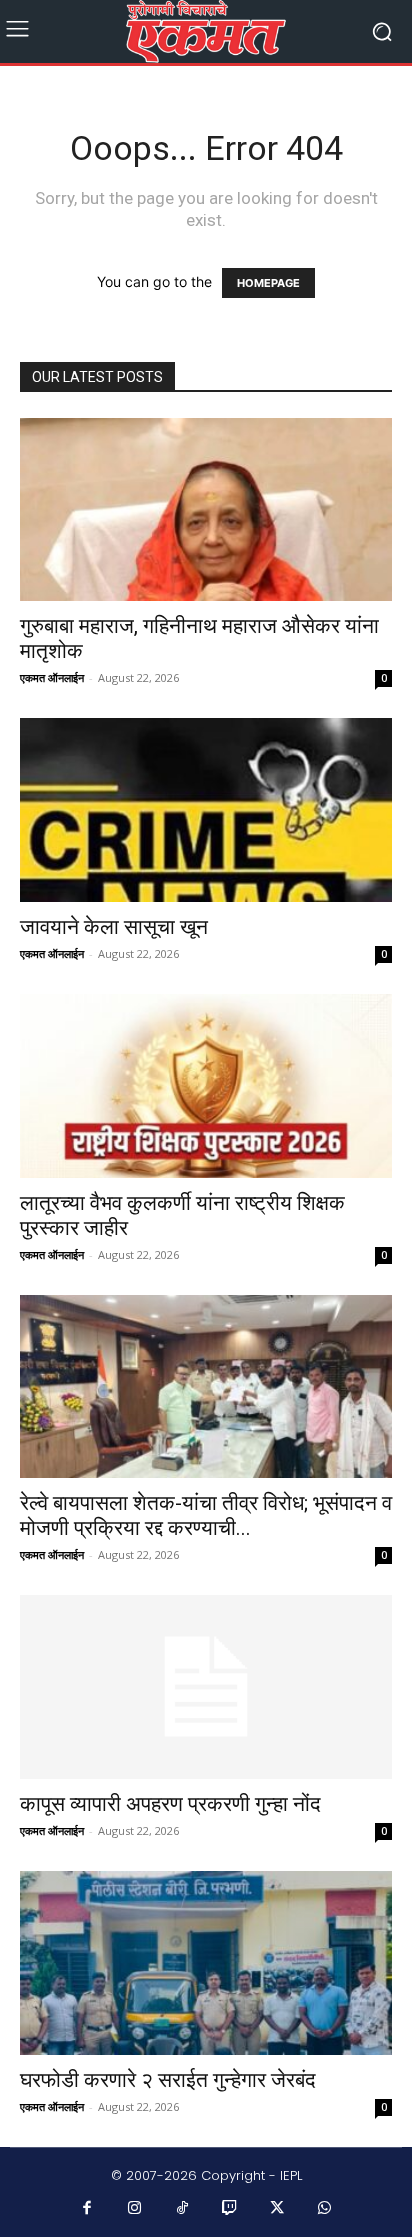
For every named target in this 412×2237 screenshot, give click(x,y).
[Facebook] (88, 2209)
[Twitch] (230, 2209)
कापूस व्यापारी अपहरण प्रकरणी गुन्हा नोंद (170, 1804)
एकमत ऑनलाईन (52, 677)
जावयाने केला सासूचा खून (114, 927)
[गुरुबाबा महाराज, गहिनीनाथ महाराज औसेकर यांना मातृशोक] (206, 510)
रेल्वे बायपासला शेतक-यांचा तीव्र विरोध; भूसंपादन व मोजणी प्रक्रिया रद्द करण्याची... (206, 1515)
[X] (278, 2209)
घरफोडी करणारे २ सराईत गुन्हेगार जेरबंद (168, 2080)
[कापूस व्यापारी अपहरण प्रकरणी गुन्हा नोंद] (206, 1687)
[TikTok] (183, 2209)
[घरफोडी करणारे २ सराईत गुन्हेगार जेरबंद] (206, 1963)
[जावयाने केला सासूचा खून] (206, 810)
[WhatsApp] (325, 2209)
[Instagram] (135, 2209)
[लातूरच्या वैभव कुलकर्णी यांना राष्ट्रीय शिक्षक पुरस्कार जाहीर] (206, 1086)
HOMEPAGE (268, 283)
